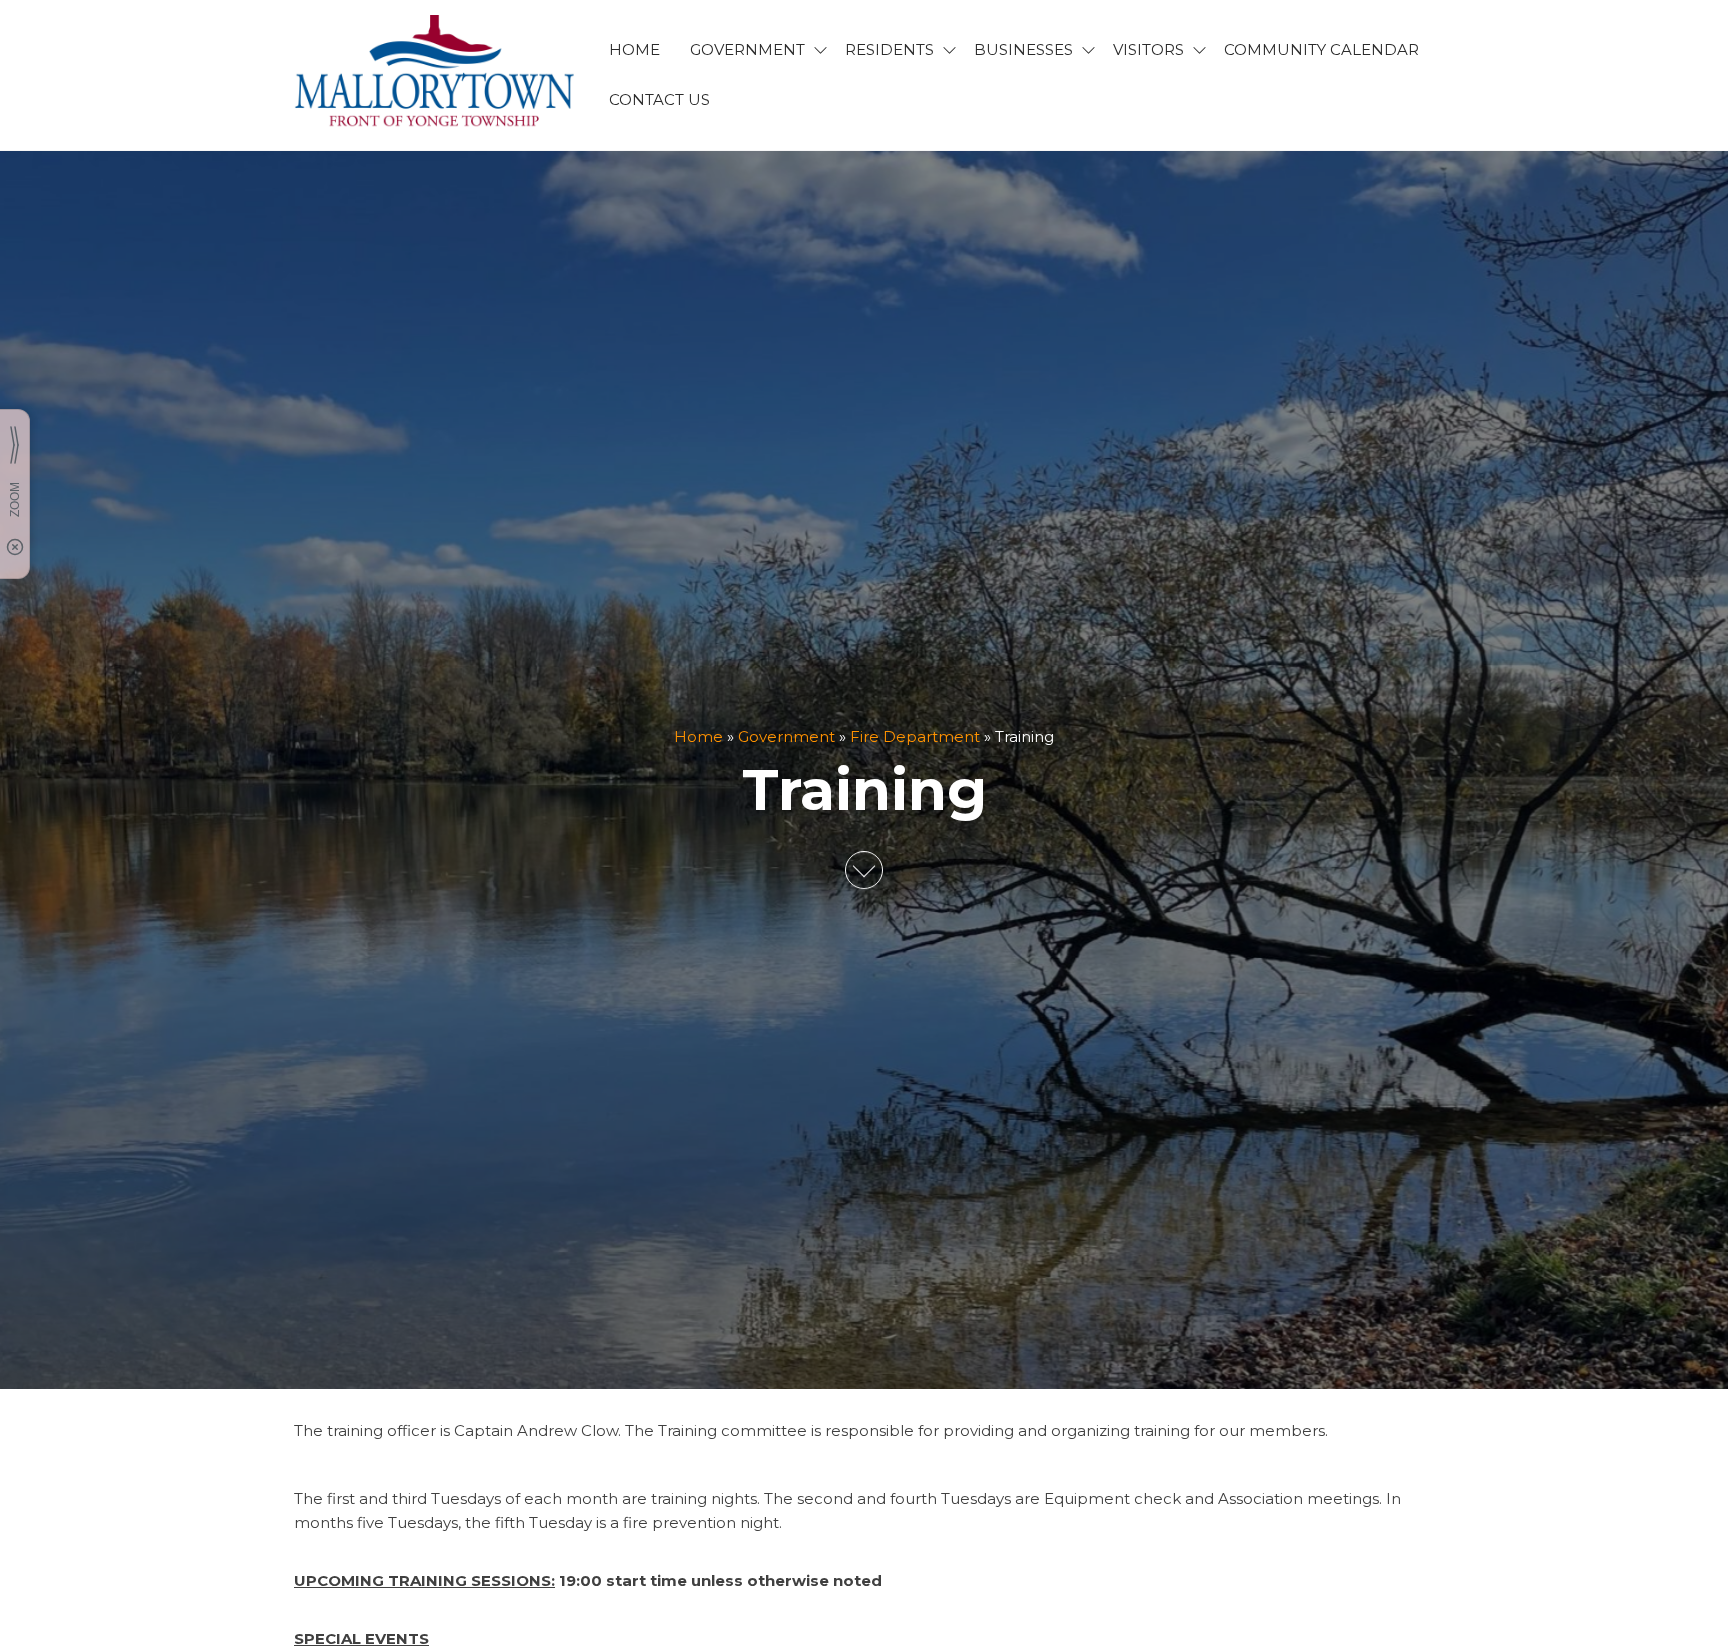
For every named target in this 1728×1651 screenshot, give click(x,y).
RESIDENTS (889, 49)
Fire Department (915, 736)
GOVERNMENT (747, 49)
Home (698, 736)
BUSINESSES (1023, 49)
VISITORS (1148, 49)
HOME (634, 49)
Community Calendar (1321, 49)
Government (786, 736)
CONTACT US (659, 99)
